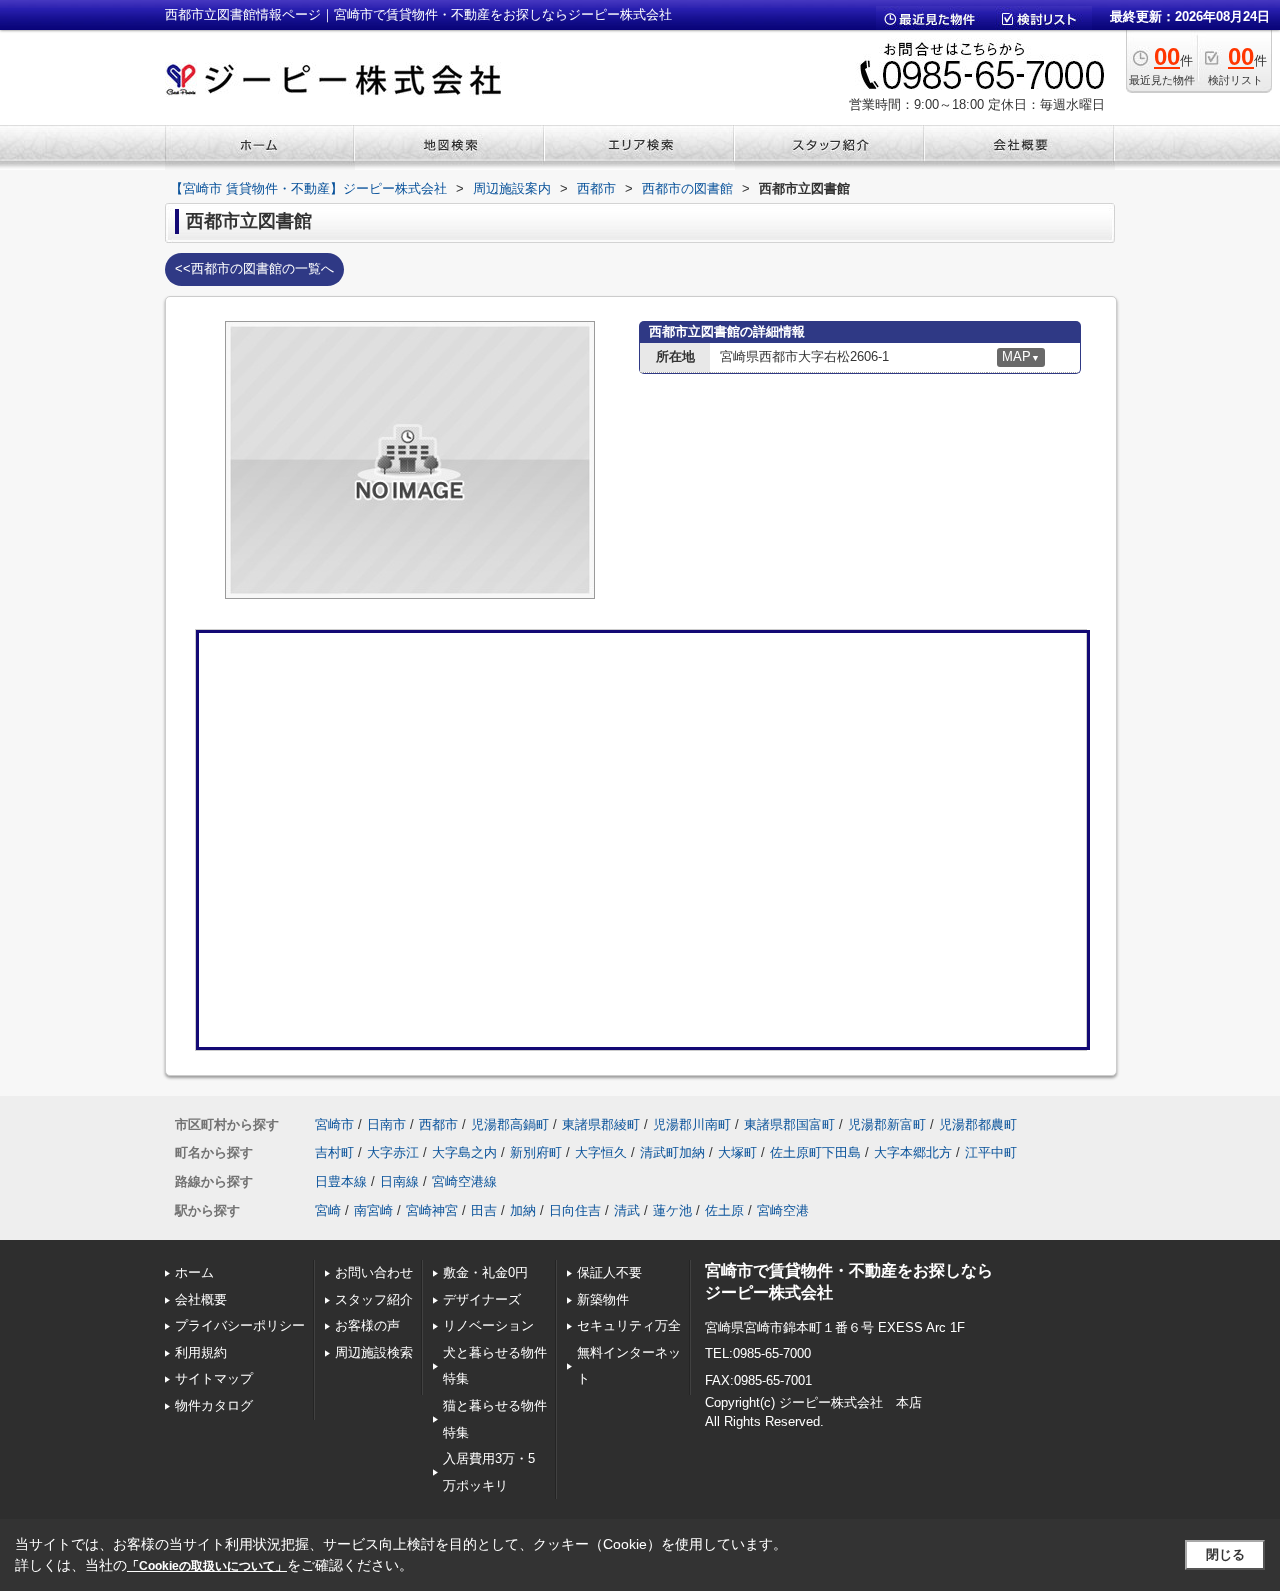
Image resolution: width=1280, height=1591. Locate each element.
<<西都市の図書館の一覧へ (254, 268)
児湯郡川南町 (692, 1124)
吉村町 (334, 1152)
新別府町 (536, 1152)
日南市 (386, 1124)
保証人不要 (609, 1272)
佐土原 (724, 1210)
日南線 (399, 1181)
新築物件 (603, 1299)
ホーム (194, 1272)
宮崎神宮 (432, 1210)
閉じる (1225, 1554)
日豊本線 (341, 1181)
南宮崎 (373, 1210)
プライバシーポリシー (240, 1325)
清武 (627, 1210)
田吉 (484, 1210)
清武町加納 (672, 1152)
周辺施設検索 (374, 1352)
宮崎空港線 (464, 1181)
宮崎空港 (783, 1210)
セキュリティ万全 (629, 1325)
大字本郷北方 (913, 1152)
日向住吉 (575, 1210)
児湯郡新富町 (887, 1124)
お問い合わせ (374, 1272)
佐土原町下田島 (815, 1152)
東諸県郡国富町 (789, 1124)
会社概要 (201, 1299)
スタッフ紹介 (374, 1299)
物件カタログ (214, 1405)
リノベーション (488, 1325)
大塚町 (737, 1152)
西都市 (438, 1124)
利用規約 (201, 1352)
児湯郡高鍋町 (510, 1124)
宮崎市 (334, 1124)
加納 (523, 1210)
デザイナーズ (482, 1299)
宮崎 (328, 1210)
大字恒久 (601, 1152)
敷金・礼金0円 (485, 1272)
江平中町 (991, 1152)
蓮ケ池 (672, 1210)
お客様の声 (367, 1325)
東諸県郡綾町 (601, 1124)
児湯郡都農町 (978, 1124)
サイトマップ (214, 1378)
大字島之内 (464, 1152)
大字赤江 (393, 1152)
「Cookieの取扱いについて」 (207, 1566)
